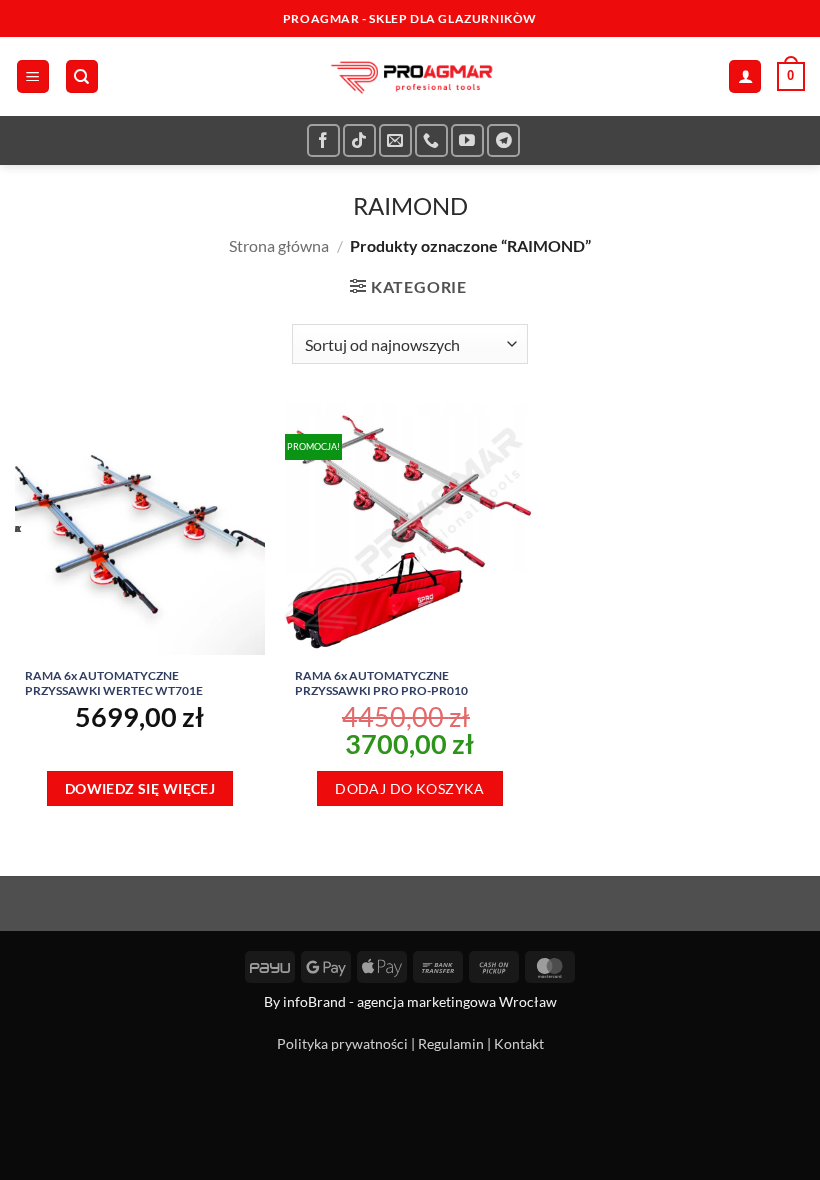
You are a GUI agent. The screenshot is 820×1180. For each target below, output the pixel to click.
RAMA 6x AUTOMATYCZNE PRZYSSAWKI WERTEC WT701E (114, 683)
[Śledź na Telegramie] (503, 140)
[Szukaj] (82, 76)
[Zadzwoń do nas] (431, 140)
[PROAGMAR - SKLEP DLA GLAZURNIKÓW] (410, 76)
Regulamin (451, 1043)
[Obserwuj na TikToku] (359, 140)
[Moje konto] (745, 76)
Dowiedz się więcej (140, 788)
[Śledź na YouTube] (467, 140)
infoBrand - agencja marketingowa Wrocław (420, 1001)
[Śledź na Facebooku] (323, 140)
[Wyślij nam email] (395, 140)
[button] (33, 76)
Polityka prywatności (342, 1043)
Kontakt (519, 1043)
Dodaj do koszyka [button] (410, 788)
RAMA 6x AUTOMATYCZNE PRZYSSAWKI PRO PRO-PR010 (381, 683)
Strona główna (279, 245)
